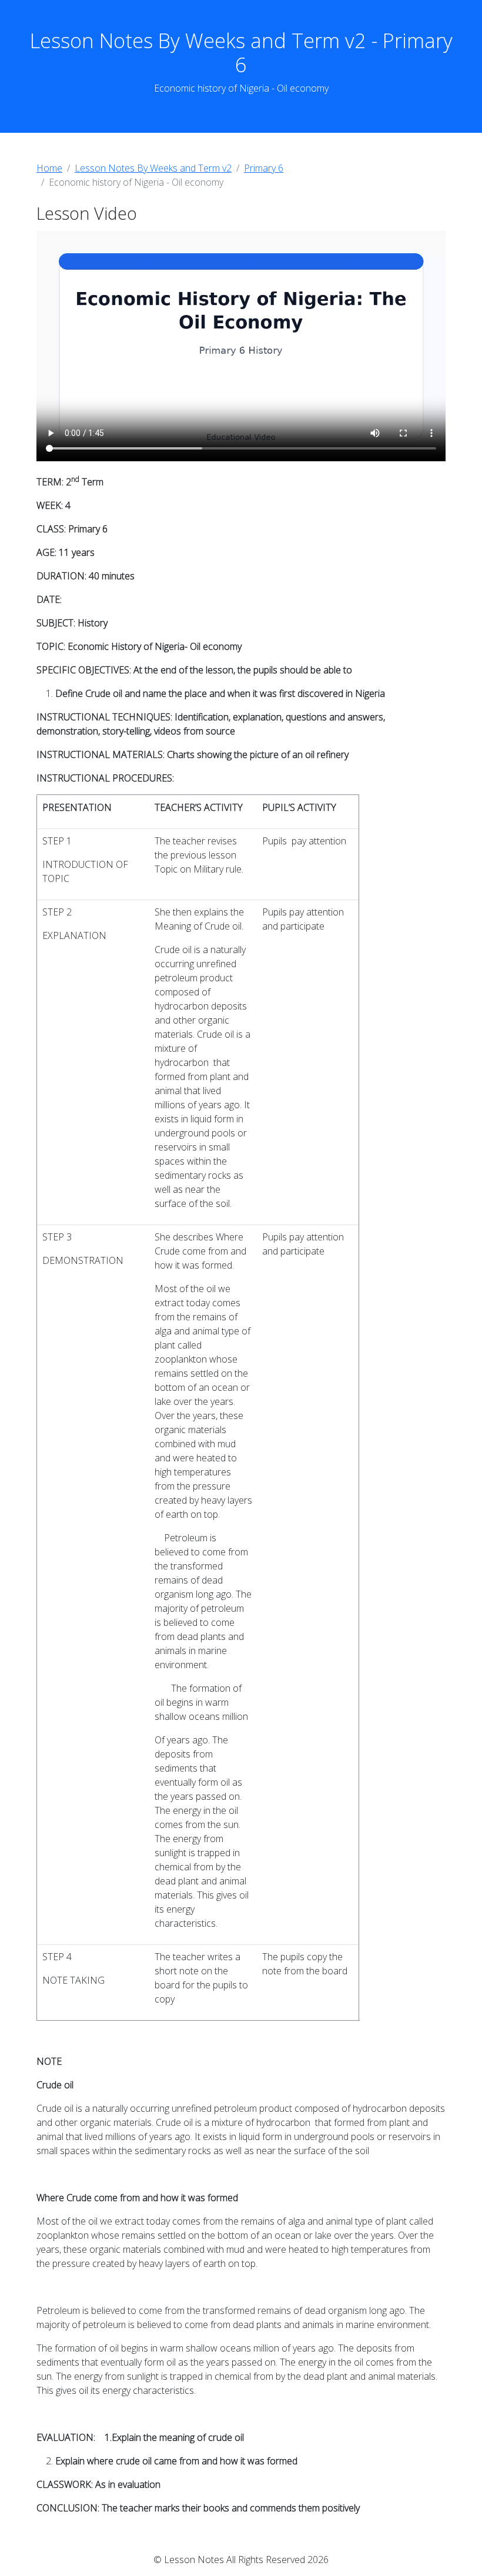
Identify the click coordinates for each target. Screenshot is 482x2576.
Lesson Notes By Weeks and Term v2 (153, 168)
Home (49, 168)
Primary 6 (264, 168)
